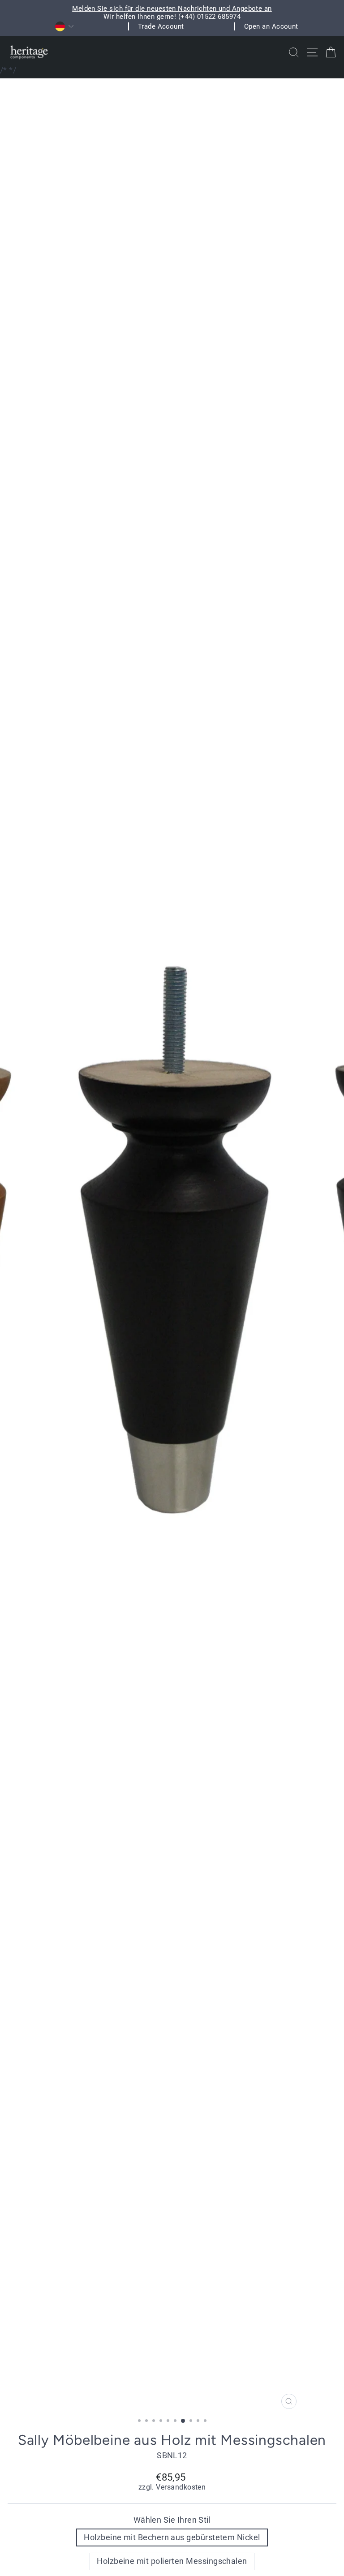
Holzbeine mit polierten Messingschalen (172, 2561)
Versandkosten (181, 2487)
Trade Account (161, 26)
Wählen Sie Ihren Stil (172, 2520)
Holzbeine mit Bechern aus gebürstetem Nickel (172, 2537)
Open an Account (271, 26)
